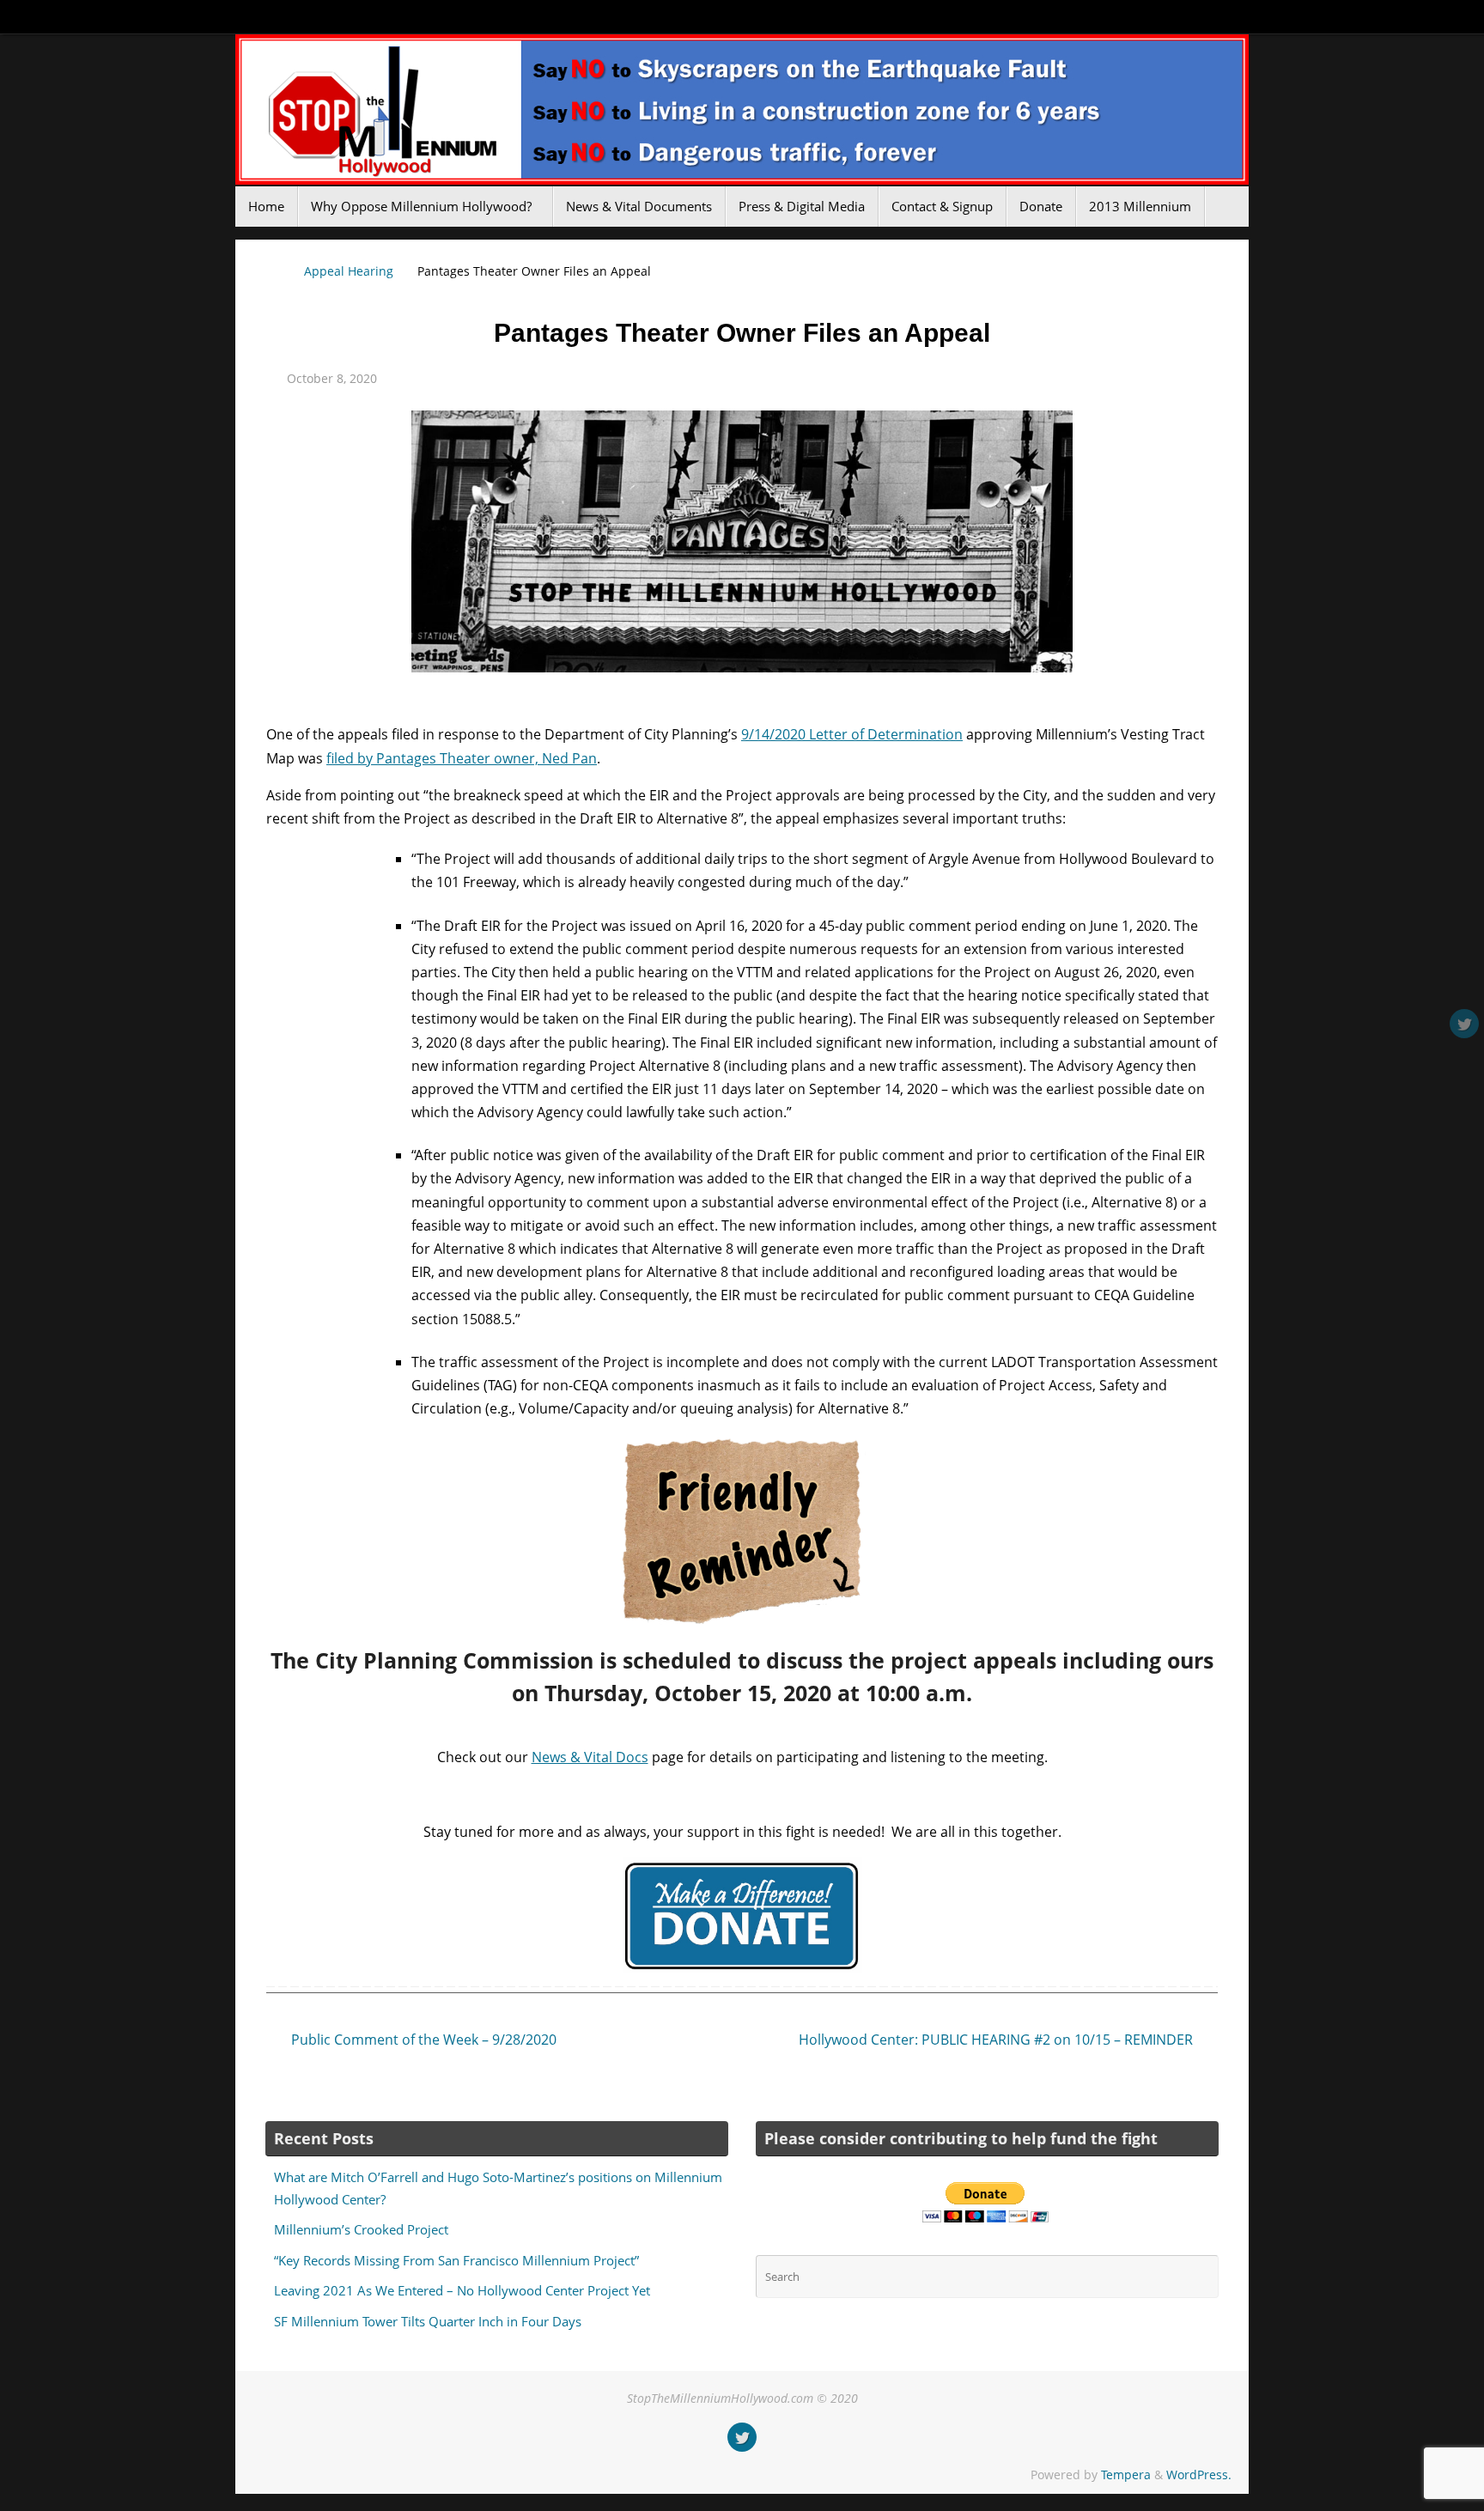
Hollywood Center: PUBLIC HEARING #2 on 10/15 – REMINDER (997, 2040)
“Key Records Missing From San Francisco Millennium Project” (456, 2260)
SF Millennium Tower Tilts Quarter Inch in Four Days (428, 2321)
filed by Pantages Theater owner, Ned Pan (462, 758)
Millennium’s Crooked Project (361, 2229)
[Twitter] (1464, 1024)
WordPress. (1199, 2475)
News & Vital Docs (590, 1757)
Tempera (1126, 2475)
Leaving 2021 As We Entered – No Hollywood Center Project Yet (462, 2290)
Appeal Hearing (349, 271)
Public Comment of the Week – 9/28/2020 (422, 2040)
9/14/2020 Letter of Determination (852, 734)
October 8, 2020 (332, 378)
